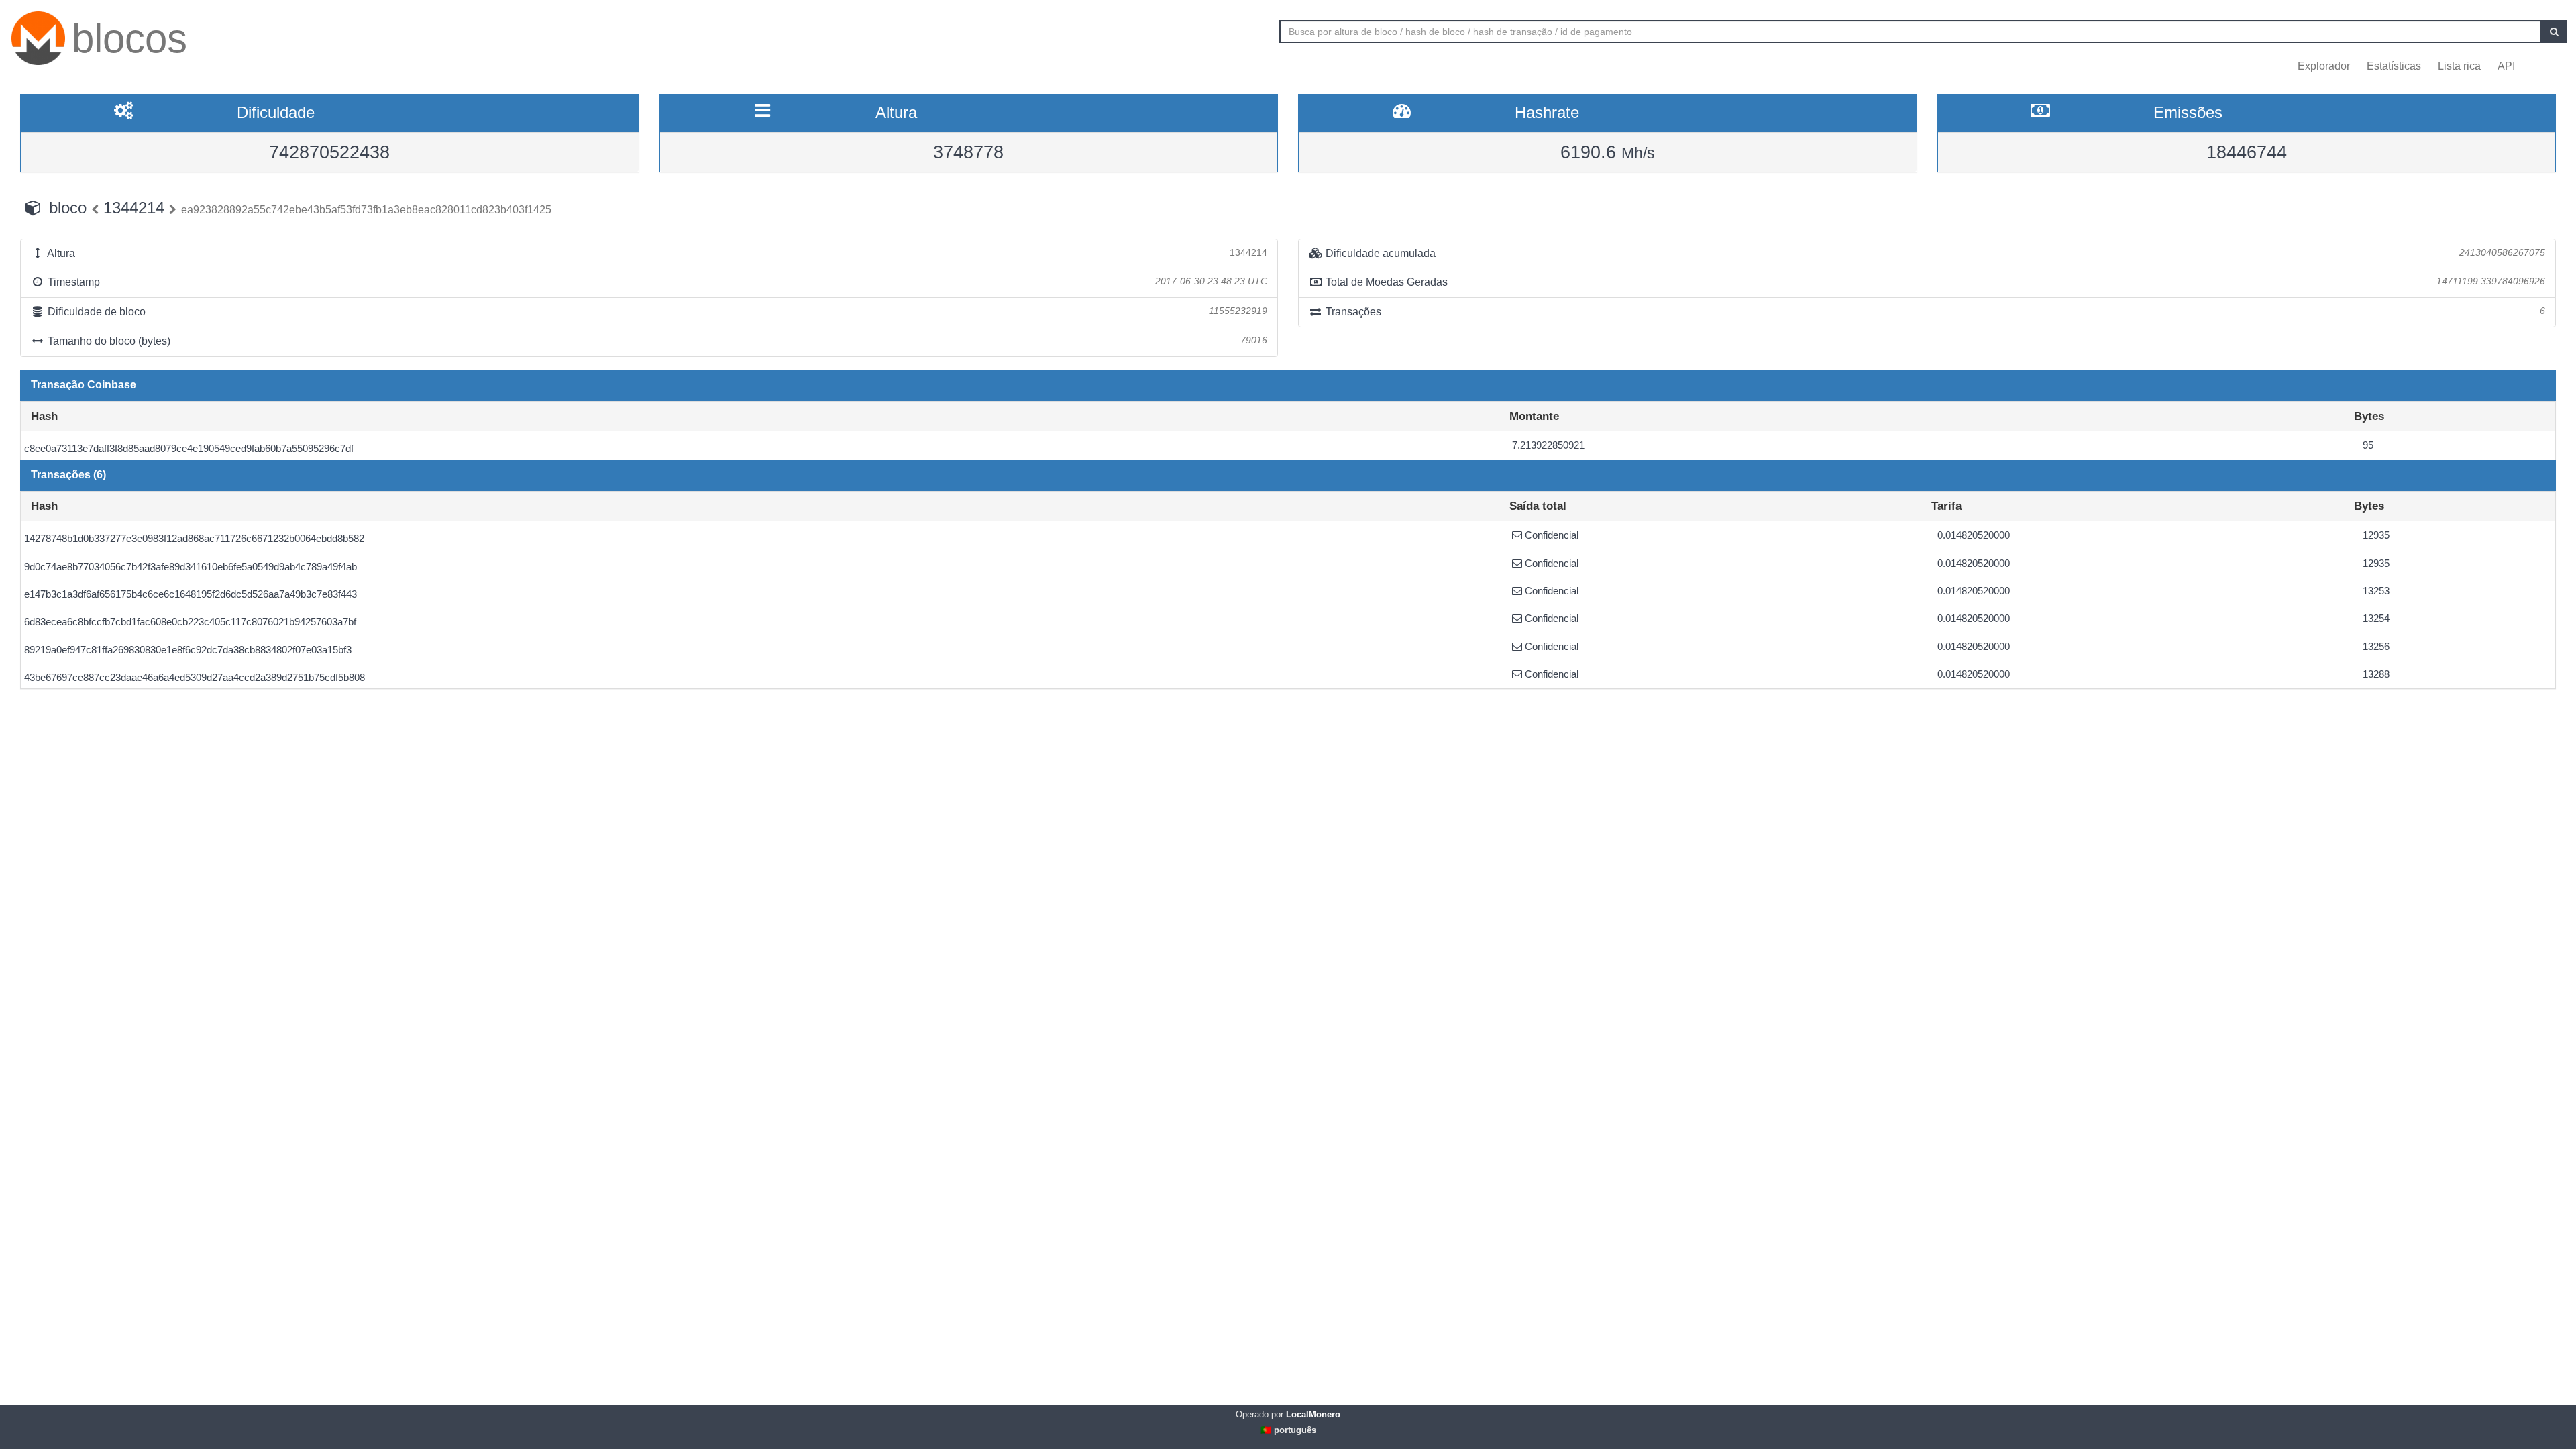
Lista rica (2459, 66)
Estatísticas (2394, 66)
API (2506, 66)
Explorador (2324, 66)
